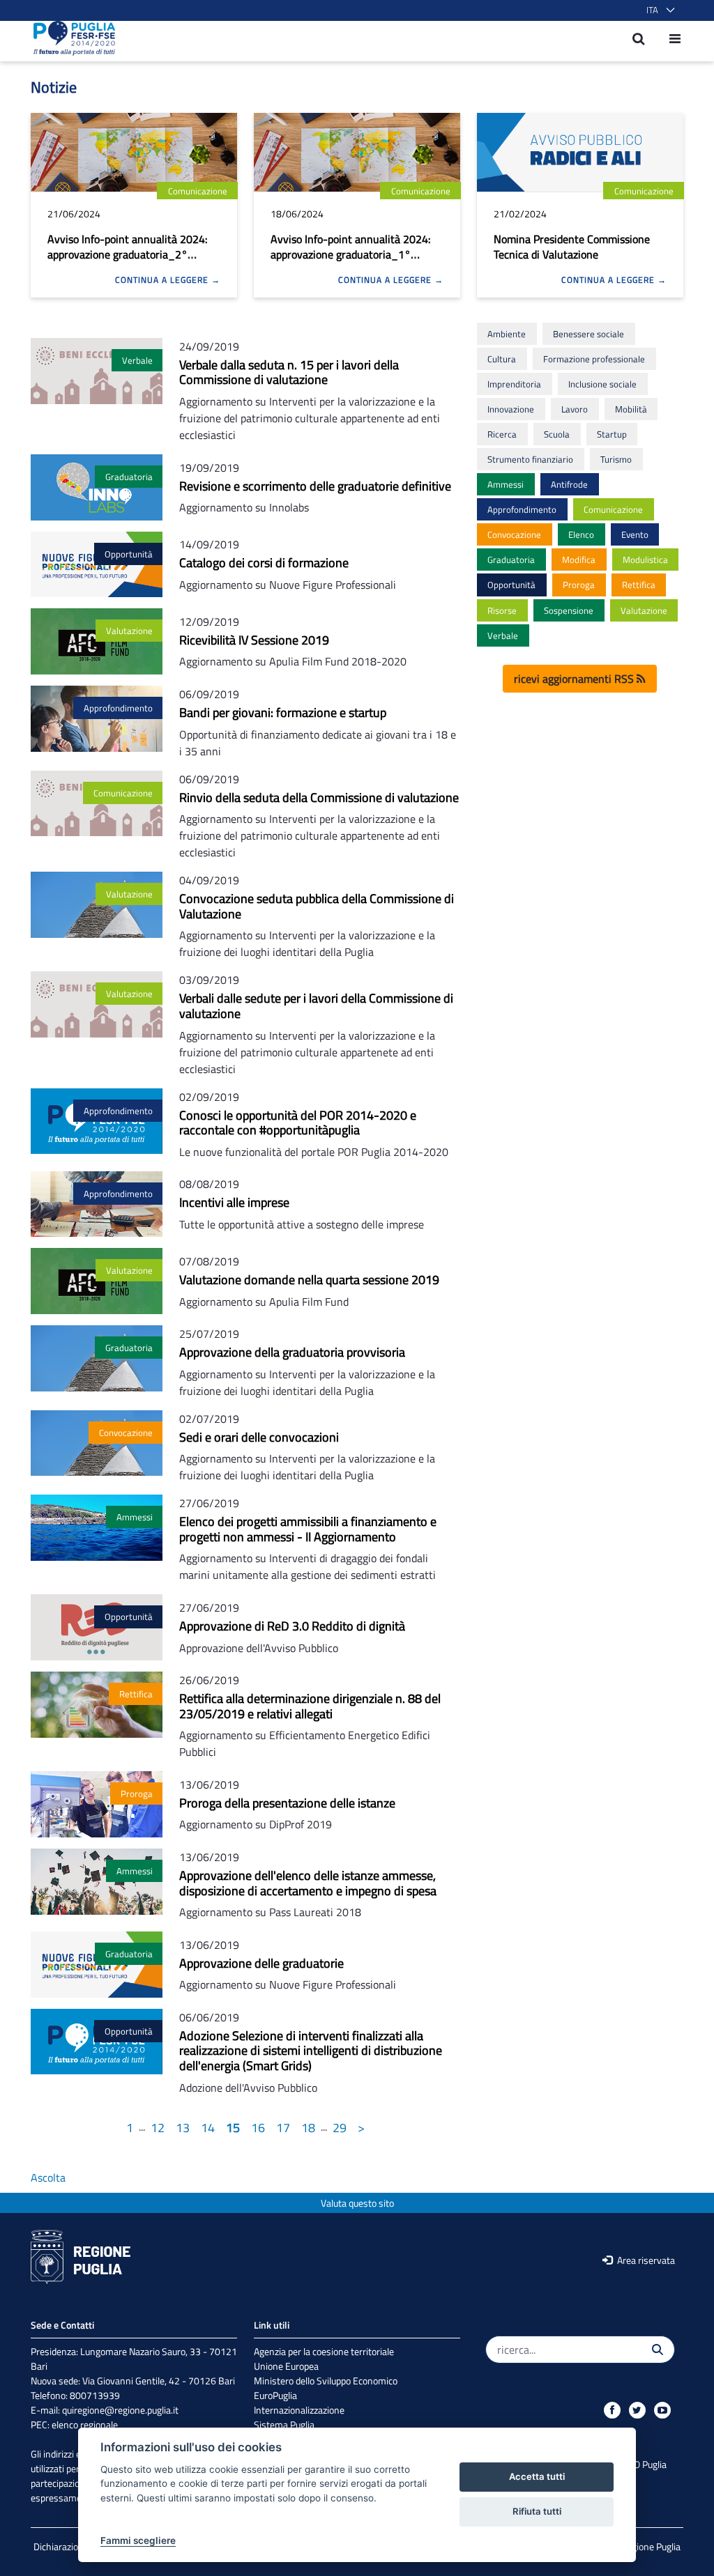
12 (158, 2128)
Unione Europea (286, 2366)
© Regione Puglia (646, 2546)
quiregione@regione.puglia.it (120, 2410)
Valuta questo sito (357, 2203)
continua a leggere (163, 280)
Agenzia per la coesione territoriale (324, 2351)
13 (183, 2128)
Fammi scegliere (138, 2540)
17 (283, 2128)
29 (340, 2128)
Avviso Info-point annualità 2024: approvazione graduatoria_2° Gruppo (127, 254)
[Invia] (658, 2350)
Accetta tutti (537, 2476)
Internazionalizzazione (299, 2410)
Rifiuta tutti (537, 2511)
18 (308, 2128)
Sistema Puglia (284, 2424)
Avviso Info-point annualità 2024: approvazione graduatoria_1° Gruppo (350, 254)
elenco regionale (85, 2424)
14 (208, 2128)
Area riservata (645, 2260)
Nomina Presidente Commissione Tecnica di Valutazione (572, 247)
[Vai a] (70, 38)
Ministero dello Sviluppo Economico (326, 2381)
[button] (658, 10)
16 (258, 2128)
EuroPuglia (275, 2395)
